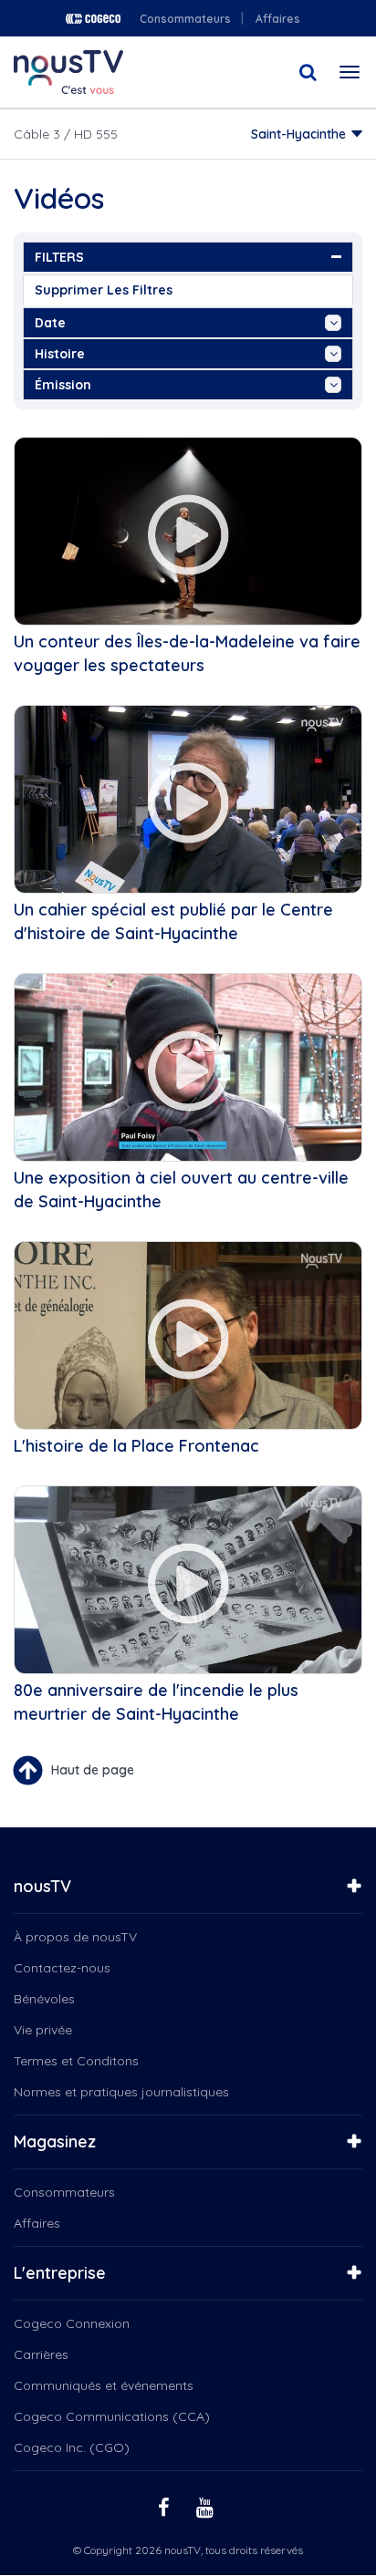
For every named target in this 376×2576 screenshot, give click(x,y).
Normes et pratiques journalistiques (121, 2092)
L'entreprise (60, 2273)
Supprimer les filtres (104, 290)
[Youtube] (207, 2506)
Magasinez (55, 2141)
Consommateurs (185, 19)
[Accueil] (68, 72)
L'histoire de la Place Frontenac (136, 1446)
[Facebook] (166, 2506)
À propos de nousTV (75, 1937)
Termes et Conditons (76, 2061)
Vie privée (43, 2030)
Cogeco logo (93, 19)
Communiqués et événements (104, 2385)
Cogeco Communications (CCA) (112, 2416)
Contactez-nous (62, 1968)
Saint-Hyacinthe (298, 134)
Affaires (278, 19)
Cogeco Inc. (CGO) (72, 2447)
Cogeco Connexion (72, 2323)
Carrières (41, 2354)
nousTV (42, 1886)
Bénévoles (44, 1999)
